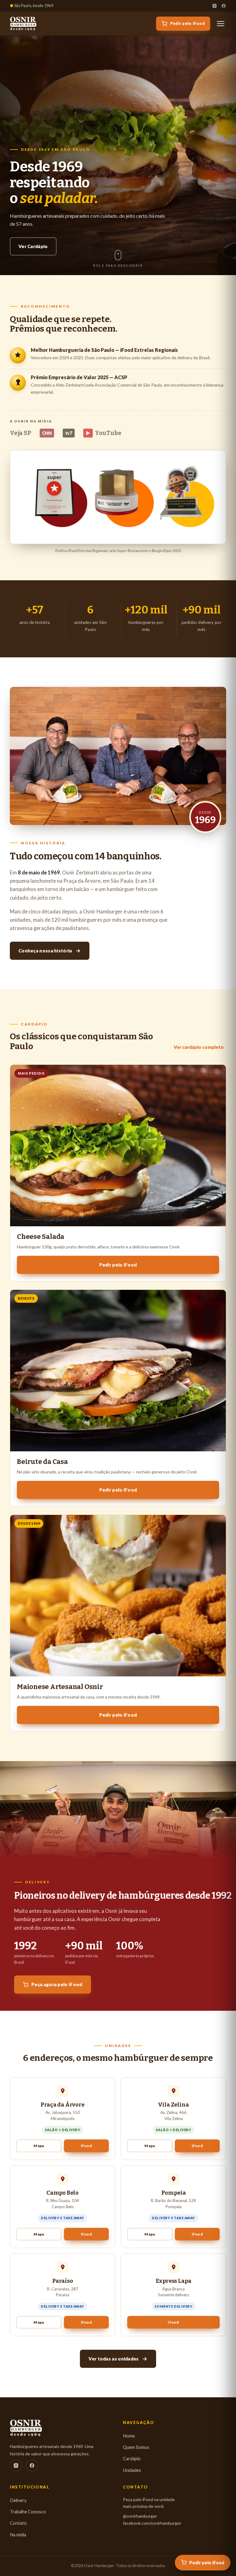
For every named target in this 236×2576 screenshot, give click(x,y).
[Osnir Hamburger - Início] (23, 24)
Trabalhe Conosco (28, 2512)
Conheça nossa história (45, 951)
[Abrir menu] (221, 24)
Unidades (132, 2470)
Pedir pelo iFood (187, 23)
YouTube (104, 433)
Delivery (18, 2500)
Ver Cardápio (33, 246)
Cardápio (132, 2459)
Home (129, 2436)
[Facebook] (224, 6)
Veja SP (20, 433)
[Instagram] (214, 6)
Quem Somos (136, 2447)
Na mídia (18, 2535)
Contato (18, 2523)
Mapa (39, 2146)
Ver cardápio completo (199, 1047)
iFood (86, 2146)
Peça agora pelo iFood (57, 1984)
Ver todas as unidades (114, 2359)
